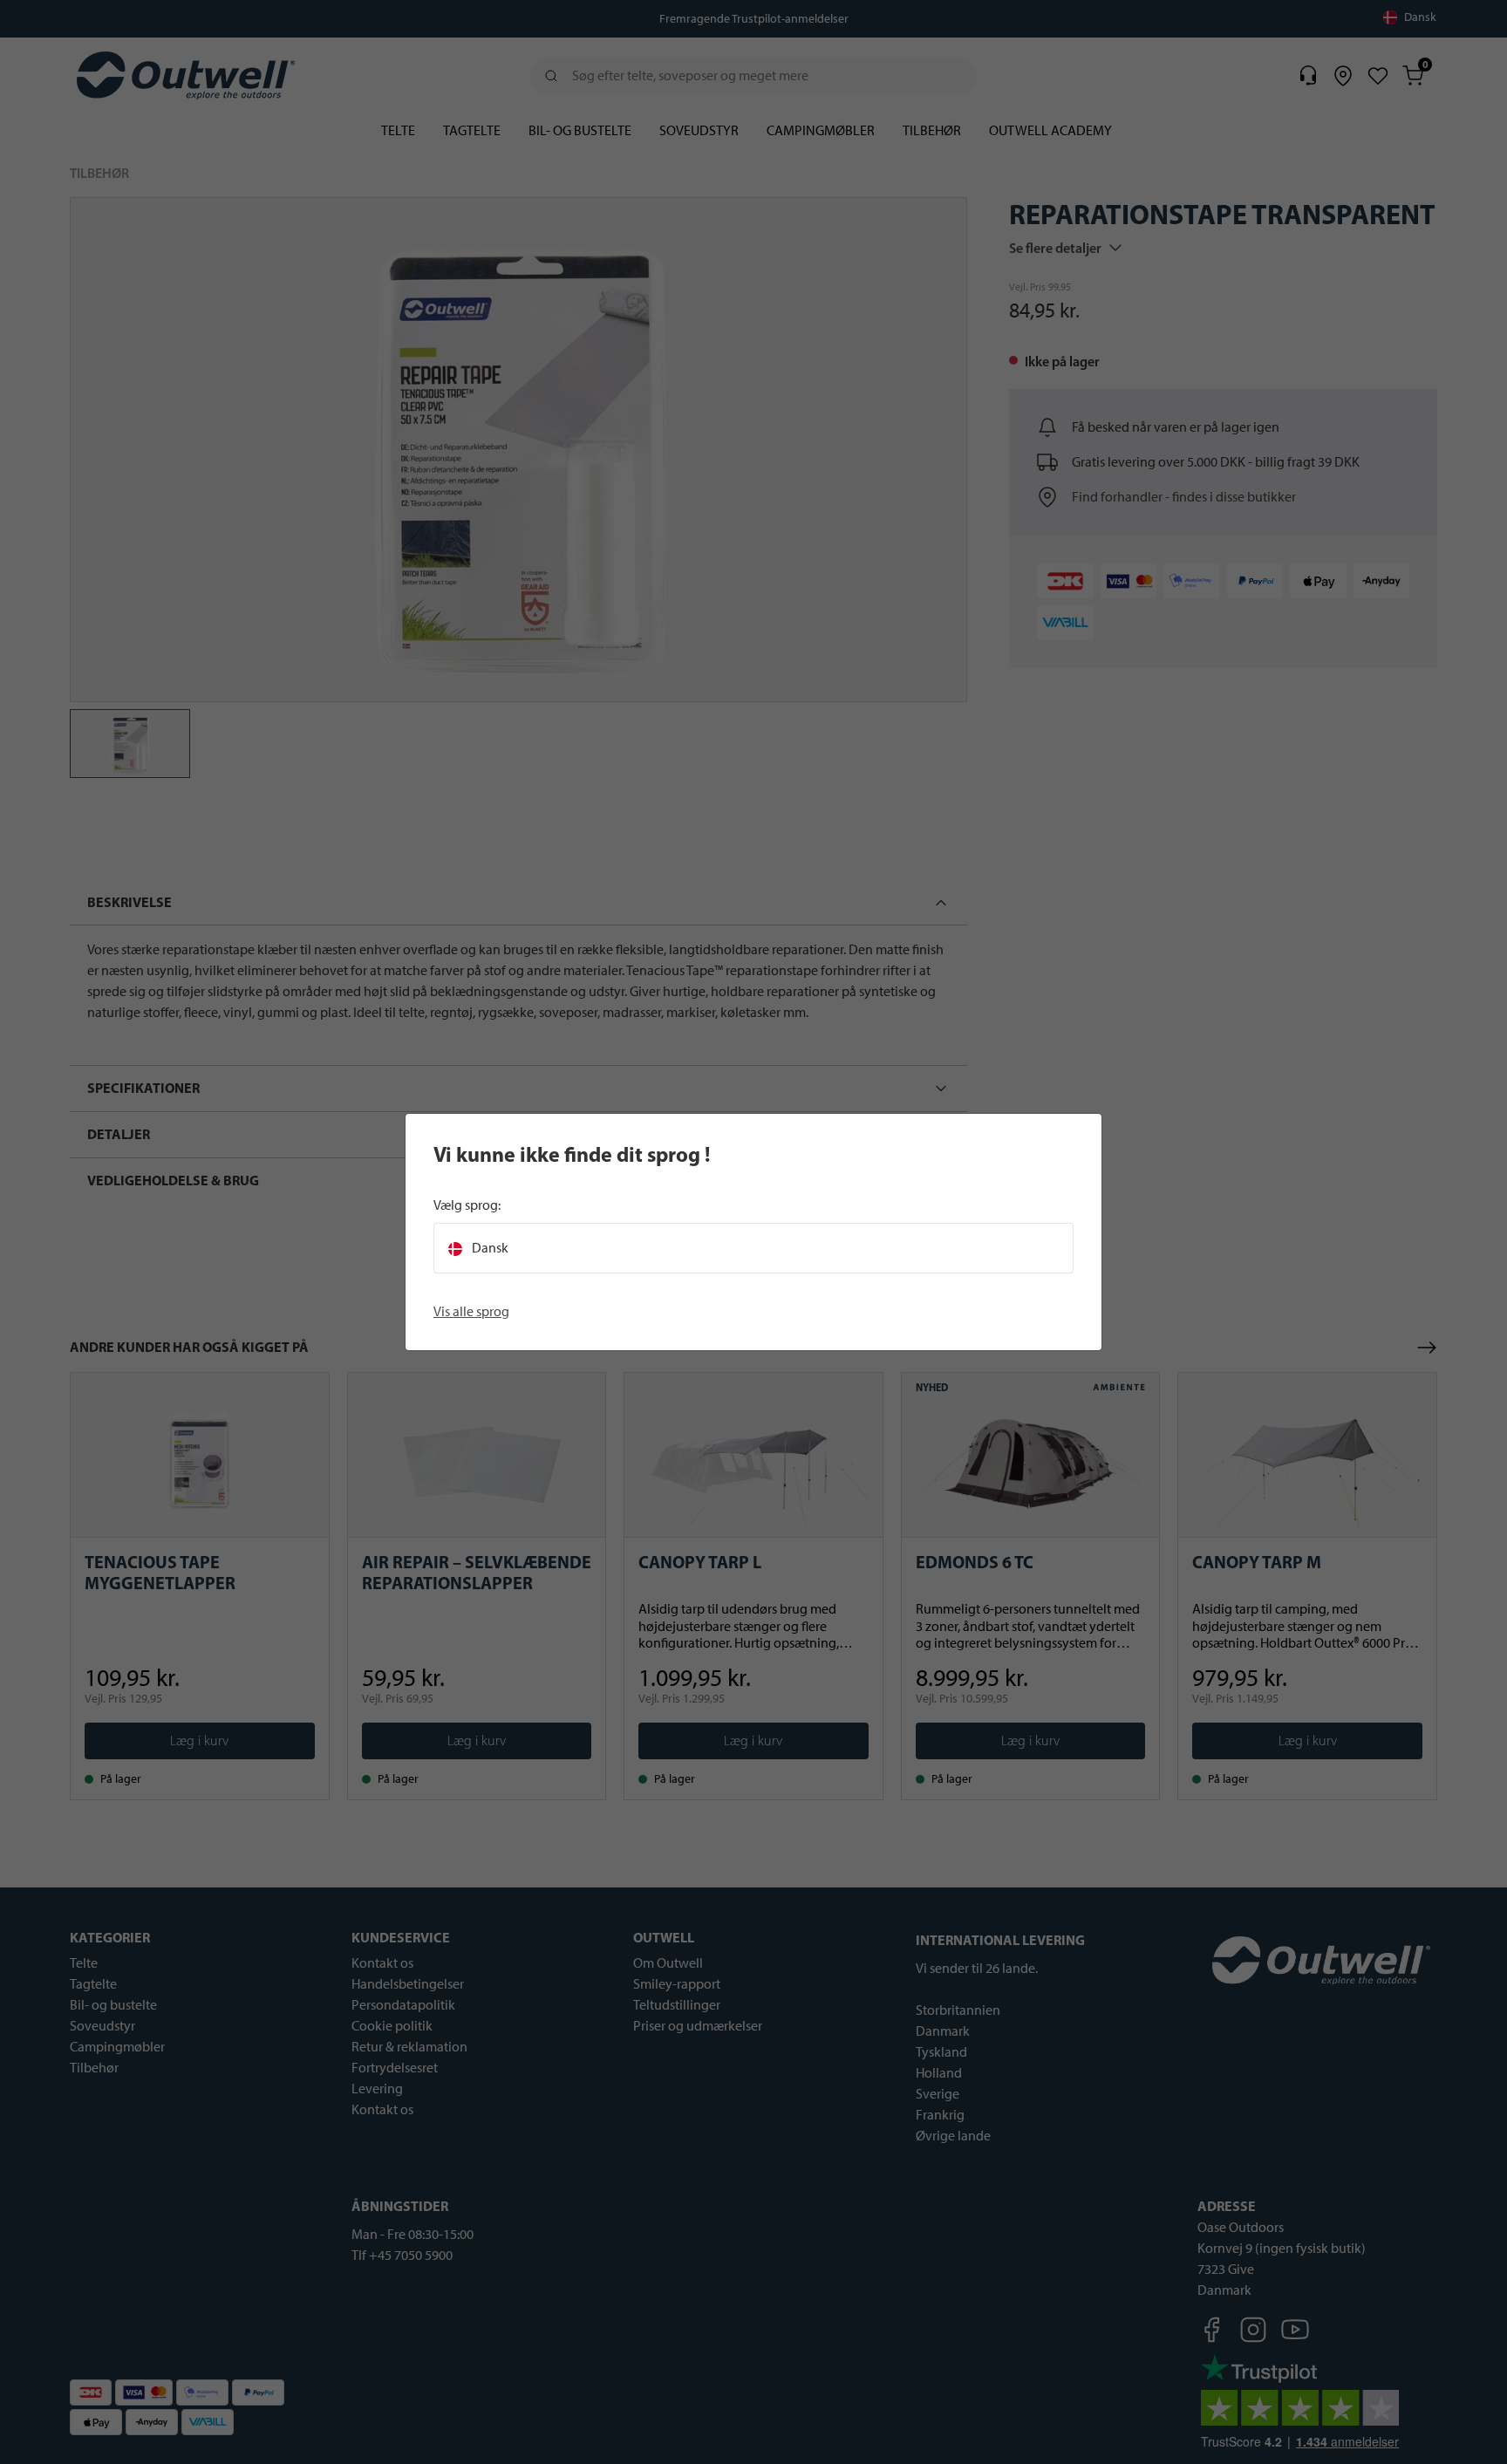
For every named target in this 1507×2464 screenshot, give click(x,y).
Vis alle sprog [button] (471, 1311)
